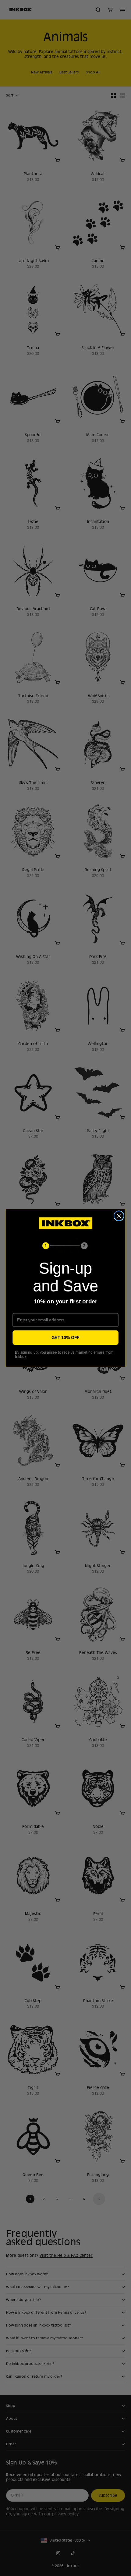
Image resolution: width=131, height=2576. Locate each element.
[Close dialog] (119, 1216)
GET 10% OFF (65, 1337)
